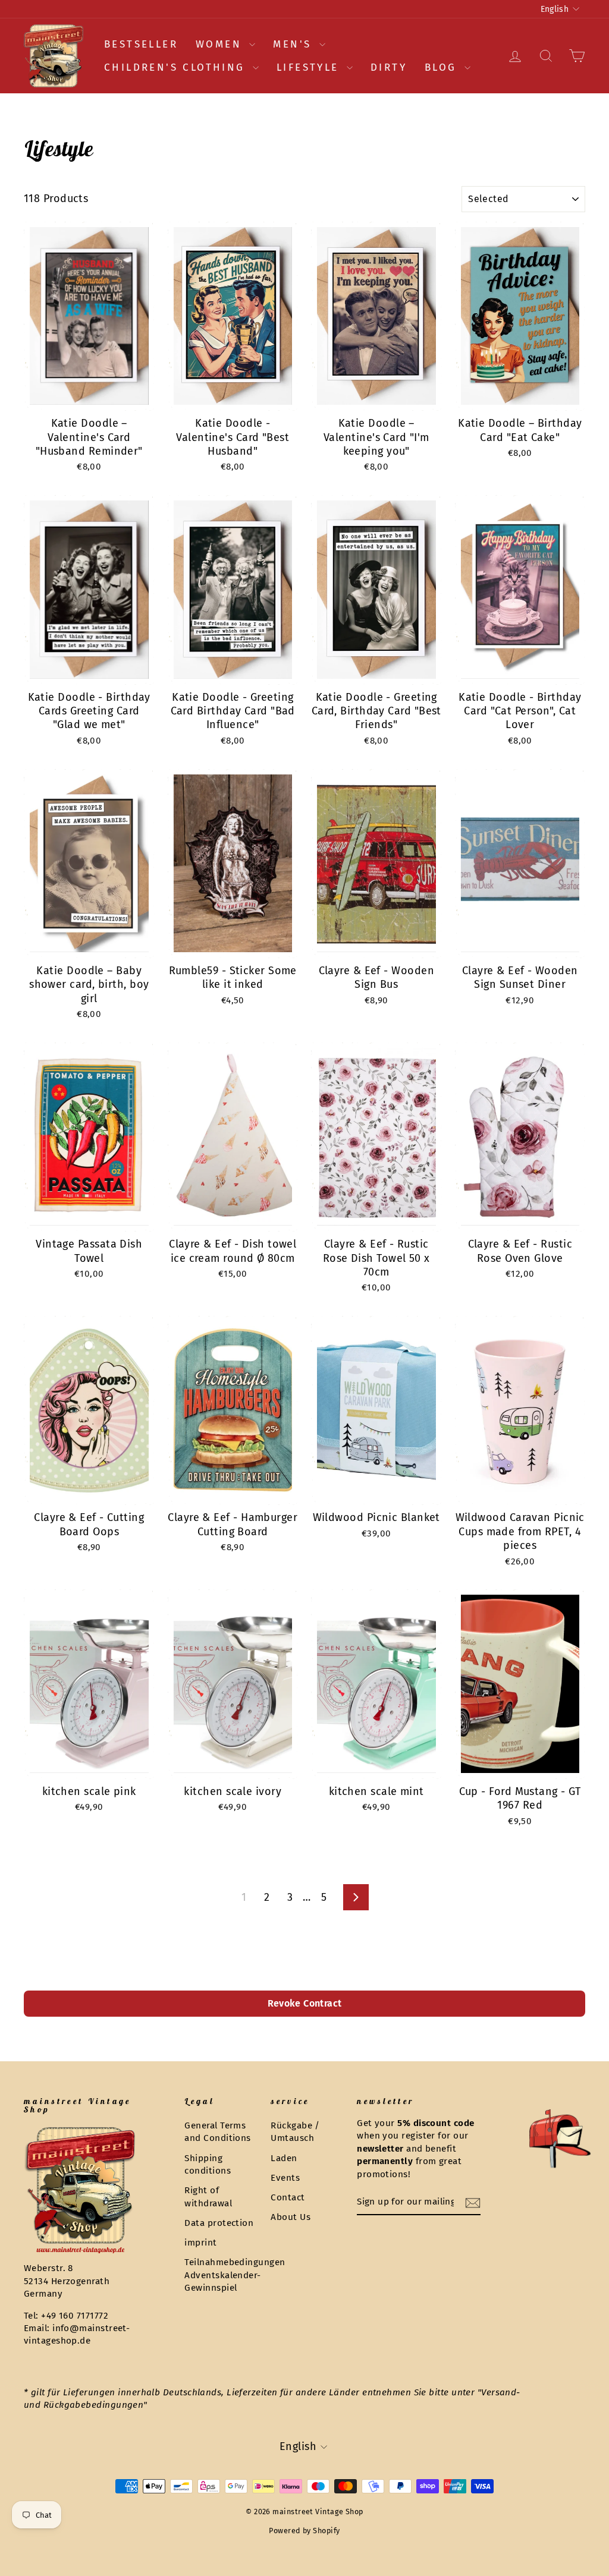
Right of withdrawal (208, 2196)
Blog (443, 67)
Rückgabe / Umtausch (295, 2132)
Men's (294, 44)
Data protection (219, 2223)
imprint (200, 2243)
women (221, 44)
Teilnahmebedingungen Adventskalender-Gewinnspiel (235, 2275)
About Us (291, 2217)
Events (285, 2178)
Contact (288, 2197)
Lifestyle (310, 67)
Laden (284, 2158)
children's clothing (177, 67)
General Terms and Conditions (217, 2132)
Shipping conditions (208, 2164)
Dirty (389, 67)
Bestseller (141, 44)
